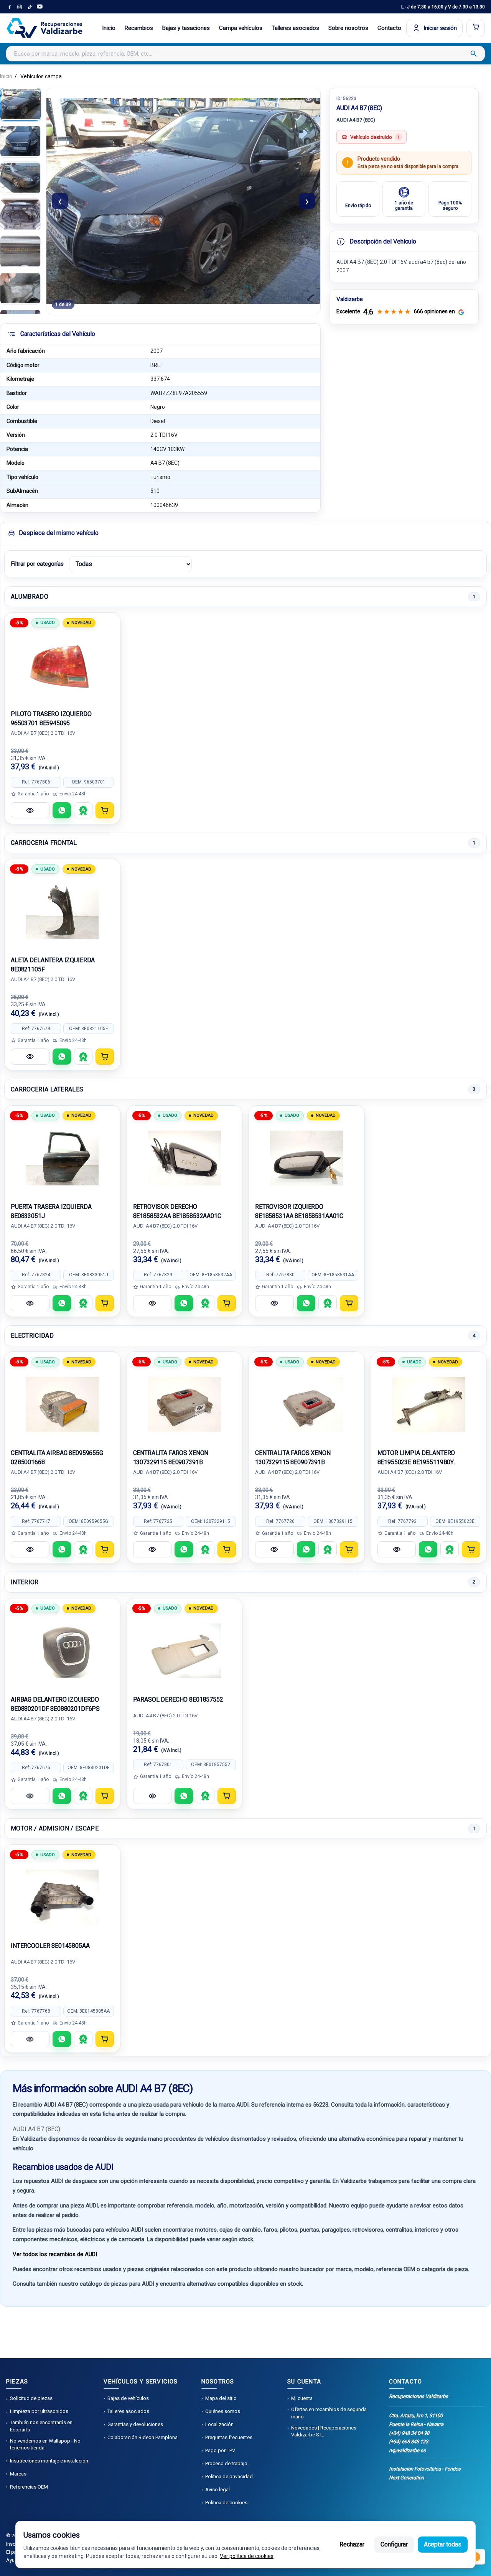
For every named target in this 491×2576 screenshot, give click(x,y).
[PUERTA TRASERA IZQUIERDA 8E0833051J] (62, 1158)
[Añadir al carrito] (105, 810)
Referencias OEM (29, 2487)
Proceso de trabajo (226, 2463)
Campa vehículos (241, 28)
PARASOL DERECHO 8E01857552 (178, 1700)
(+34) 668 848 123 (409, 2442)
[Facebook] (10, 7)
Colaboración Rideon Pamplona (143, 2437)
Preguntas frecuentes (229, 2437)
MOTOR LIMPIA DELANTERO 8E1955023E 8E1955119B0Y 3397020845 (416, 1458)
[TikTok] (30, 7)
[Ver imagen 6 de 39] (20, 288)
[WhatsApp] (62, 810)
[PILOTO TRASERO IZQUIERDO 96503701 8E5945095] (62, 665)
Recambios (139, 28)
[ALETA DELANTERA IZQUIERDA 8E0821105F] (62, 912)
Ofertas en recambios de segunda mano (329, 2413)
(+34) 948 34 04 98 (409, 2433)
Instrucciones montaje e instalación (49, 2461)
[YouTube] (40, 7)
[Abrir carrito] (476, 28)
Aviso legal (217, 2490)
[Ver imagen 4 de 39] (20, 215)
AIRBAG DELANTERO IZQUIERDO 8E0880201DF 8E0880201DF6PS (55, 1704)
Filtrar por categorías (37, 564)
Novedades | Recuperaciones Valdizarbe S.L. (324, 2431)
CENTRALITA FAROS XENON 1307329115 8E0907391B (171, 1458)
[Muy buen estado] (83, 810)
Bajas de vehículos (128, 2398)
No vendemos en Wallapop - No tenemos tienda (45, 2444)
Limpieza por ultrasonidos (39, 2411)
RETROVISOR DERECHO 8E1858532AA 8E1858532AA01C (177, 1211)
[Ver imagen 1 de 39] (20, 104)
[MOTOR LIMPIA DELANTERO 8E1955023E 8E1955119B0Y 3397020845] (429, 1404)
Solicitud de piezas (31, 2398)
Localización (219, 2424)
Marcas (18, 2474)
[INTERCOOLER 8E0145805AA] (62, 1897)
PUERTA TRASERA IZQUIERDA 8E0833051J (51, 1211)
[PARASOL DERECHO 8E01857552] (185, 1651)
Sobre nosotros (348, 28)
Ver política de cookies (247, 2556)
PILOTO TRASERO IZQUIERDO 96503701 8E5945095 (51, 718)
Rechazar (352, 2544)
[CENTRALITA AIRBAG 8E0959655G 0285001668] (62, 1404)
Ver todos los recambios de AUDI (55, 2254)
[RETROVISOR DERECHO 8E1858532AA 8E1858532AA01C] (185, 1158)
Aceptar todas (443, 2544)
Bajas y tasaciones (186, 28)
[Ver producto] (30, 810)
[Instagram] (20, 7)
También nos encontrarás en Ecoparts (41, 2426)
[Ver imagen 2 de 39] (20, 141)
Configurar (394, 2544)
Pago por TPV (220, 2450)
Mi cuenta (302, 2398)
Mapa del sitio (221, 2398)
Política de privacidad (229, 2476)
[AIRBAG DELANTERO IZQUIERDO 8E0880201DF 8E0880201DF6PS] (62, 1651)
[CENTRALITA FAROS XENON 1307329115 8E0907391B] (185, 1404)
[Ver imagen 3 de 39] (20, 178)
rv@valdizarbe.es (407, 2450)
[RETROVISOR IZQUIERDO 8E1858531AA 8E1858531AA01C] (307, 1158)
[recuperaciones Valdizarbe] (44, 28)
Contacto (389, 28)
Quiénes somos (223, 2411)
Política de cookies (226, 2503)
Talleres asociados (295, 28)
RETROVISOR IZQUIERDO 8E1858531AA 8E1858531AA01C (299, 1211)
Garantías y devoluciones (135, 2424)
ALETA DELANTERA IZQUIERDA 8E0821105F (53, 965)
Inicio (109, 28)
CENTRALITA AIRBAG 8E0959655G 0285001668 (57, 1458)
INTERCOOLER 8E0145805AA (50, 1946)
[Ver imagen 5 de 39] (20, 252)
